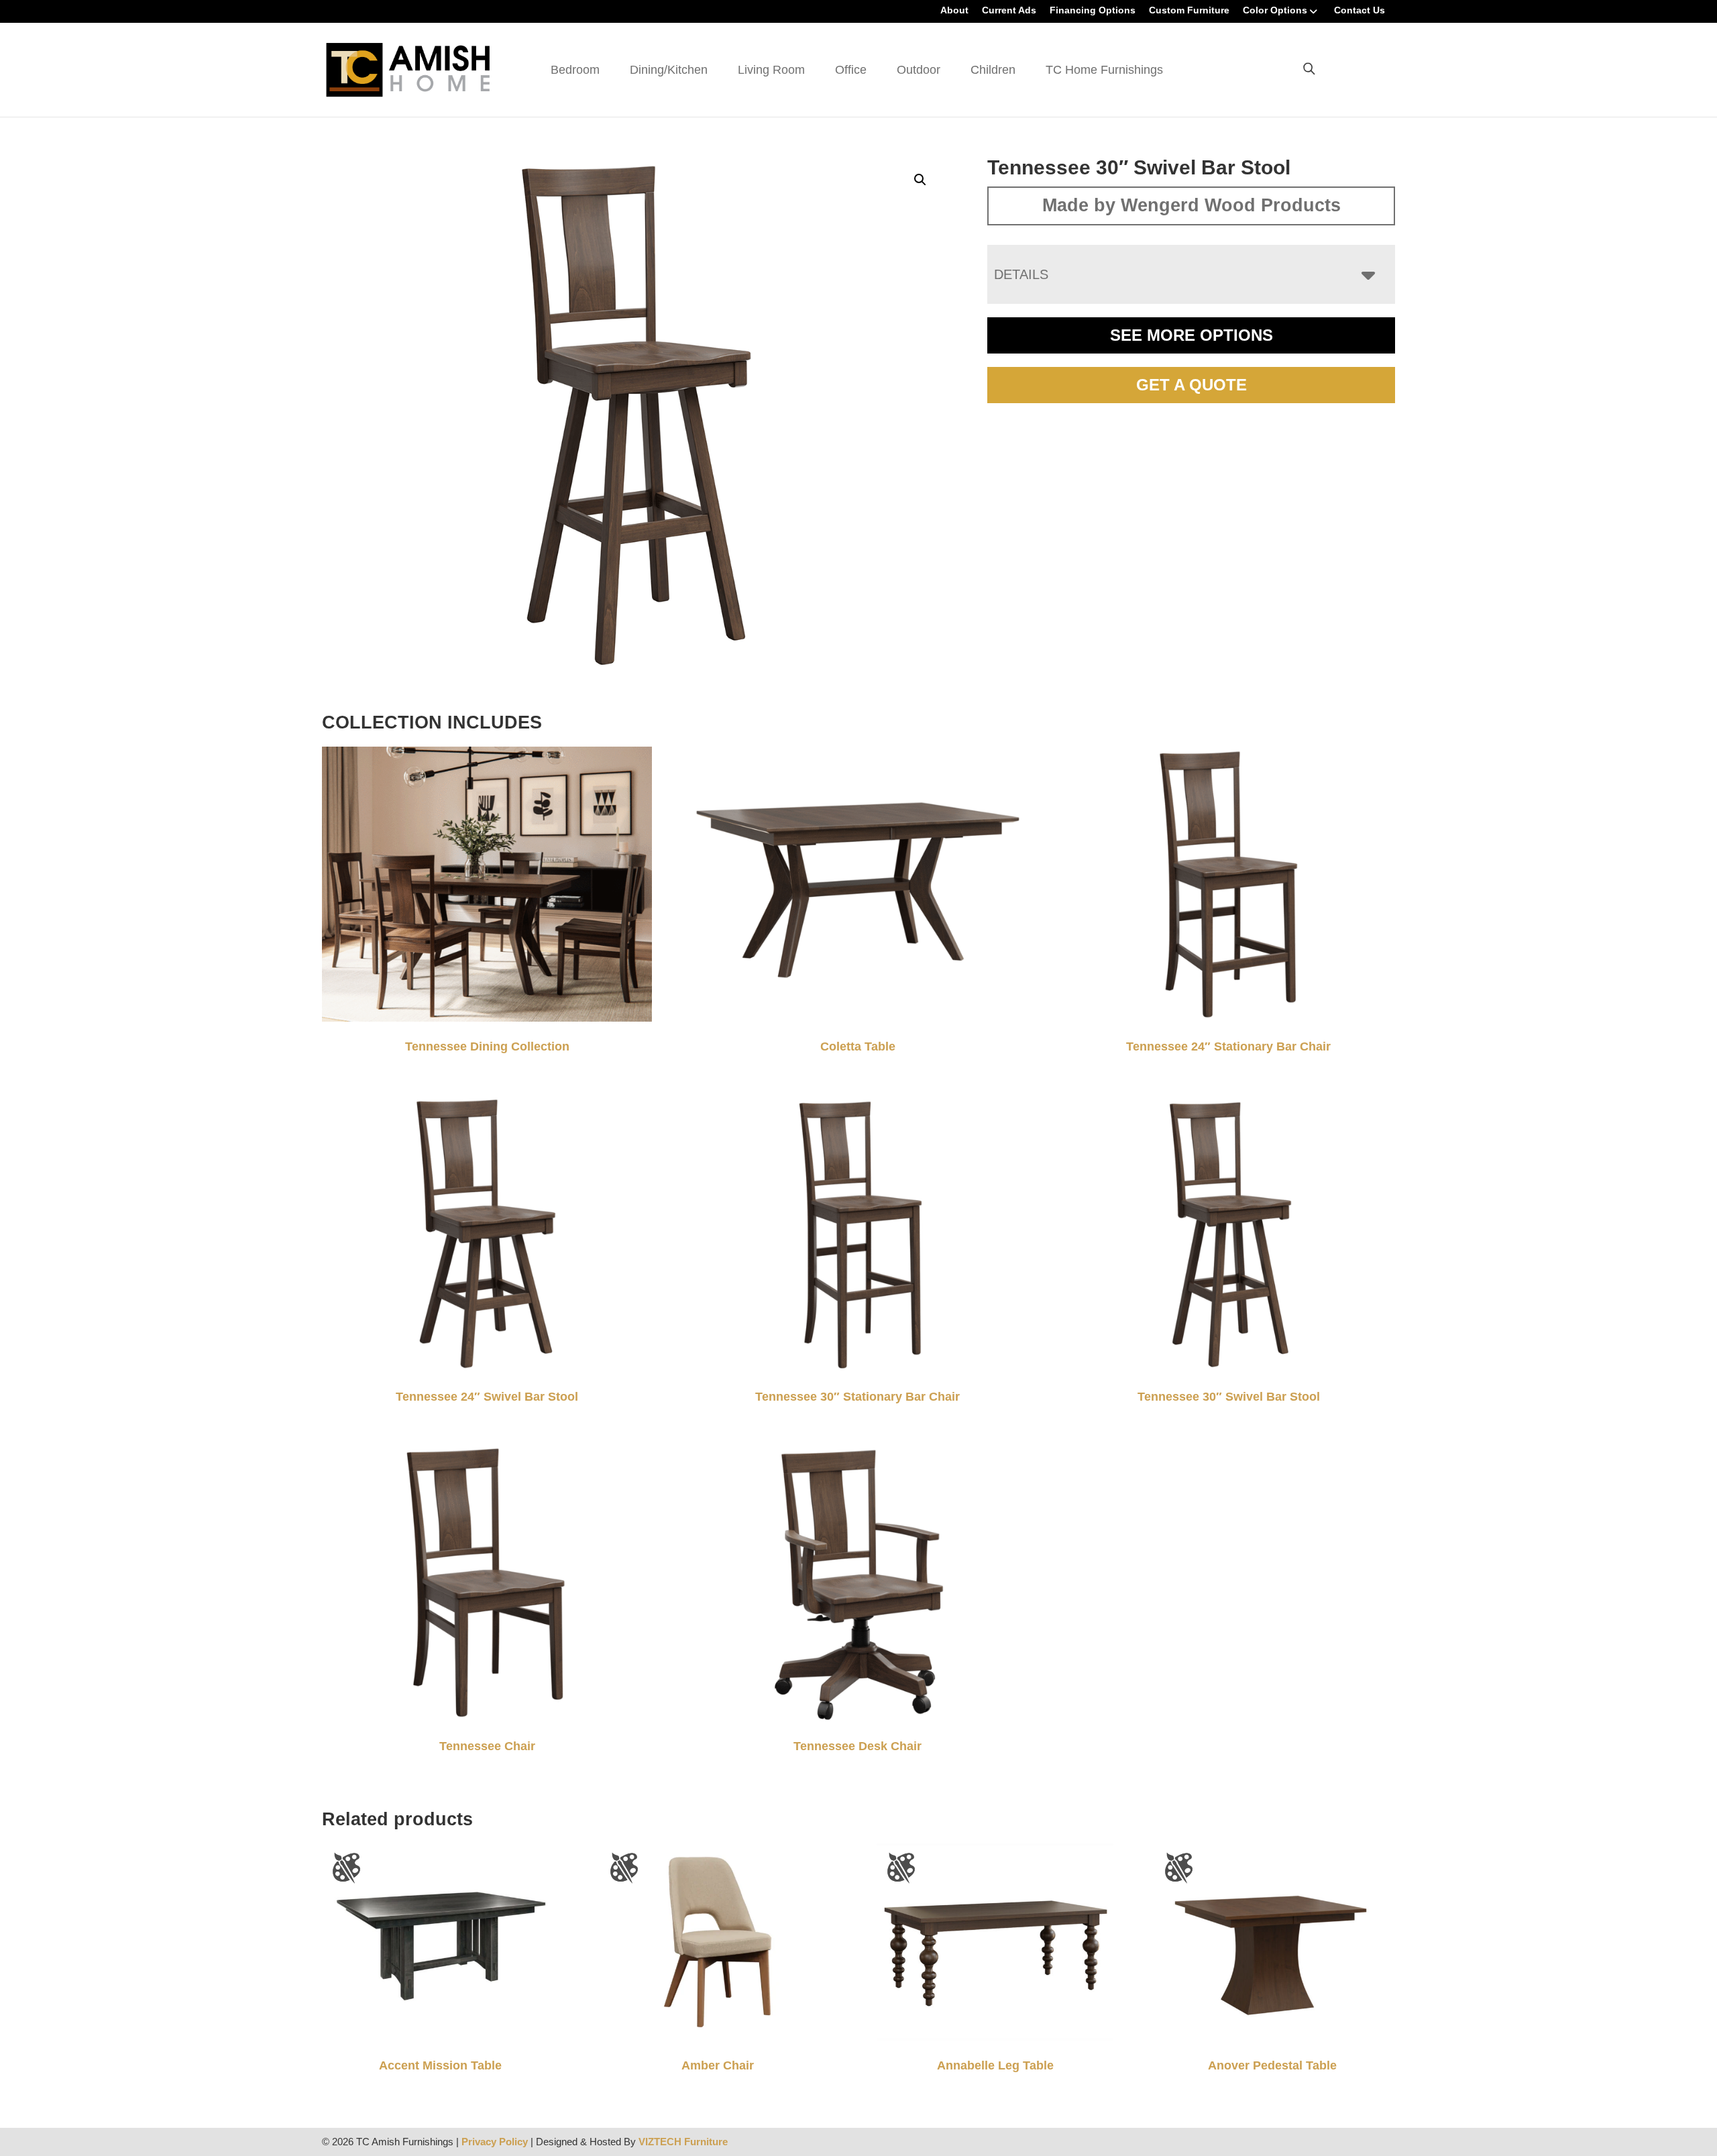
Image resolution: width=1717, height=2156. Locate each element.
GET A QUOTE (1192, 385)
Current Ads (1009, 10)
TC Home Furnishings (1104, 70)
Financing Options (1093, 10)
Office (851, 70)
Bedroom (575, 70)
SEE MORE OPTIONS (1192, 335)
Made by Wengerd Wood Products (1192, 205)
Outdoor (919, 70)
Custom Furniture (1189, 10)
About (954, 10)
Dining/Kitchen (669, 70)
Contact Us (1360, 10)
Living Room (771, 70)
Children (993, 70)
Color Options (1275, 10)
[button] (920, 180)
